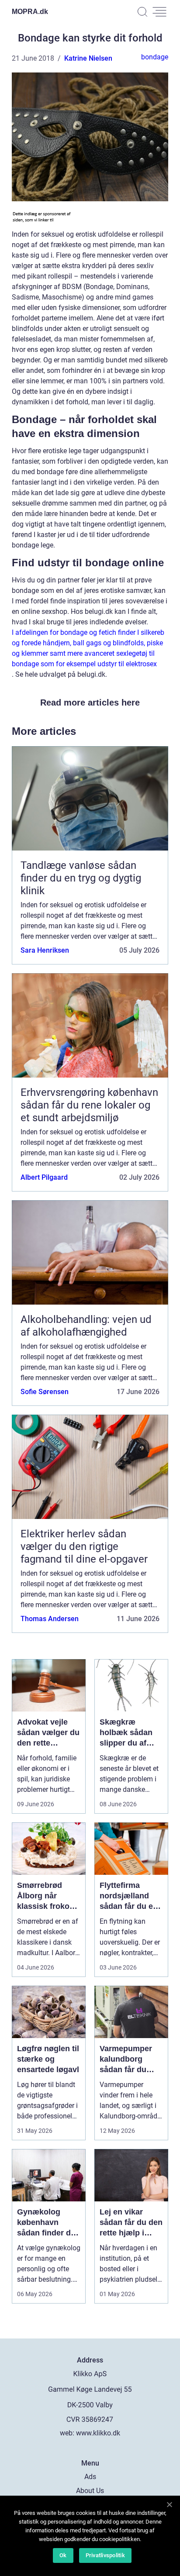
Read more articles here (90, 703)
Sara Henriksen (45, 950)
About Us (90, 2491)
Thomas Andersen (50, 1619)
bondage (155, 57)
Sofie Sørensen (45, 1392)
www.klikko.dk (98, 2433)
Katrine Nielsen (88, 58)
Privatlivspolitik (105, 2555)
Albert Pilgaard (44, 1177)
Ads (90, 2477)
